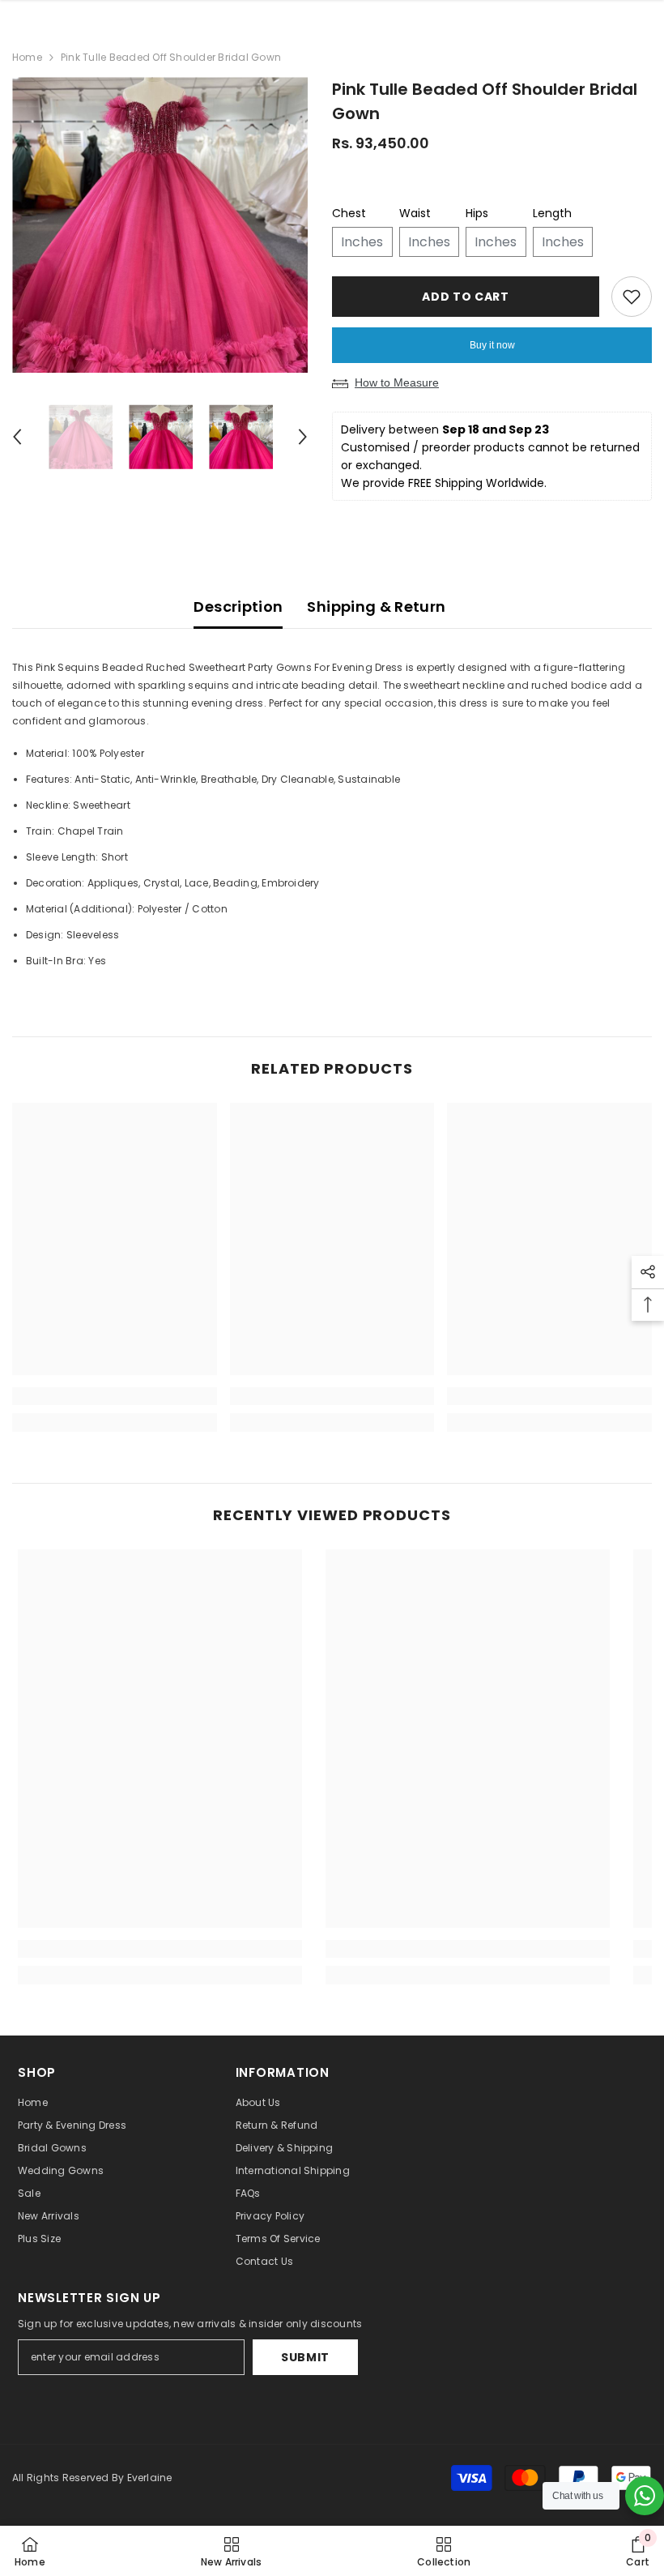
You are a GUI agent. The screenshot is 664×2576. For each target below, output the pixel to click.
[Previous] (17, 437)
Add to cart (462, 297)
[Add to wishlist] (632, 297)
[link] (115, 1396)
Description (238, 607)
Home (27, 57)
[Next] (303, 437)
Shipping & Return (376, 607)
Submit (305, 2357)
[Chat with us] (645, 2496)
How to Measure (397, 382)
